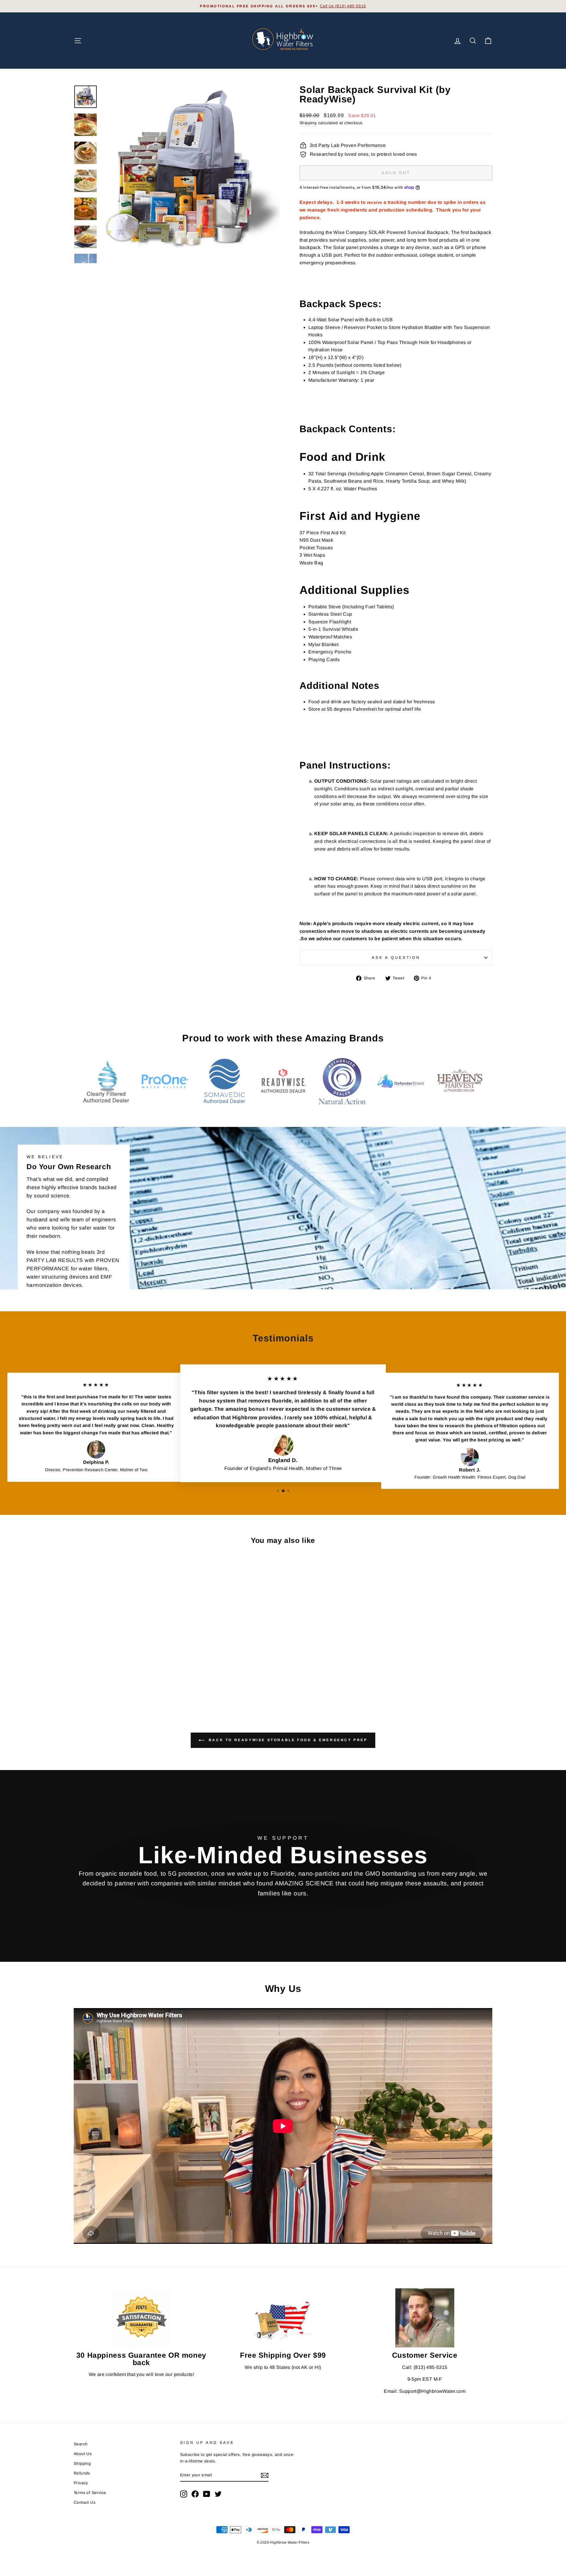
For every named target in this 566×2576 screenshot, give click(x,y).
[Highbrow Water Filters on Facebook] (195, 2494)
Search (81, 2444)
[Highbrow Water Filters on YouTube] (207, 2494)
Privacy (81, 2483)
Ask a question (396, 957)
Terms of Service (90, 2493)
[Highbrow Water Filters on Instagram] (184, 2494)
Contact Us (85, 2502)
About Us (83, 2454)
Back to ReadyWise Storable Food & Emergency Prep (287, 1740)
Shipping (308, 123)
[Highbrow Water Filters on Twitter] (218, 2494)
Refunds (82, 2473)
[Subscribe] (265, 2475)
